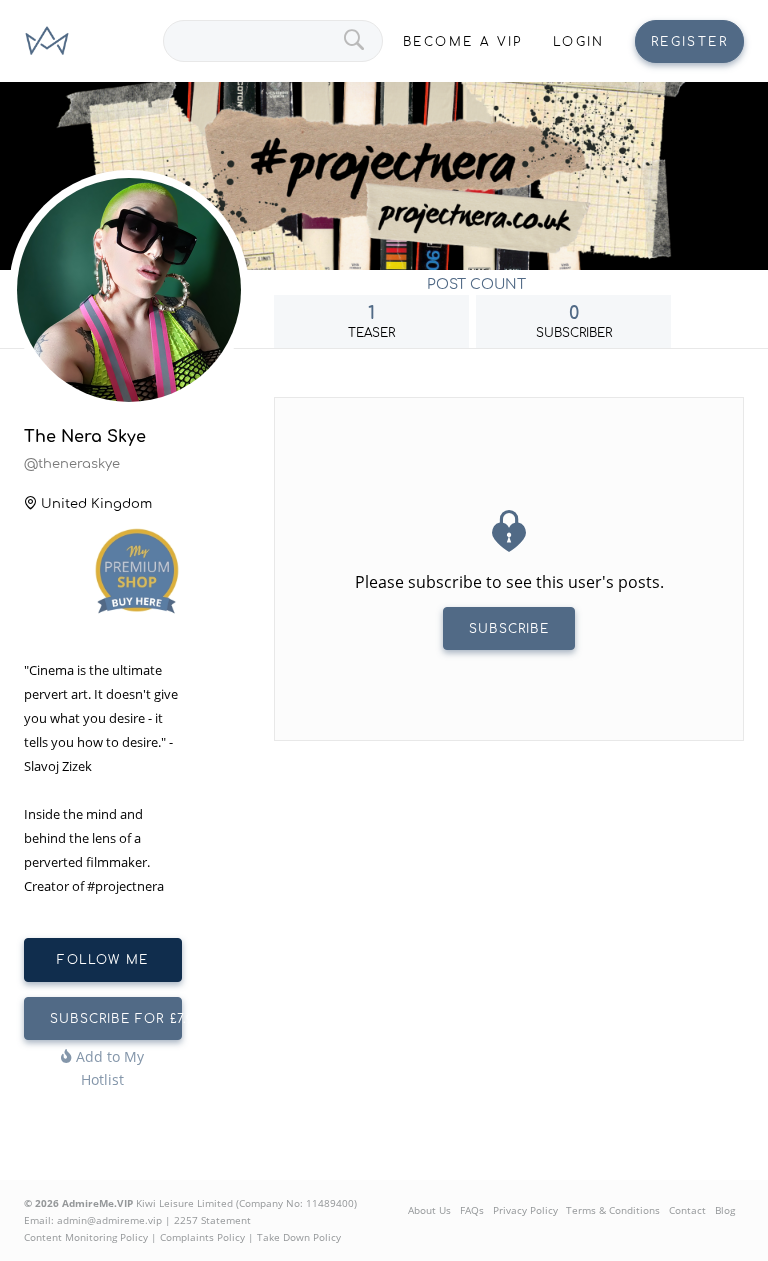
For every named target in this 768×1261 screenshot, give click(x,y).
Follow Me (102, 960)
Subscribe (509, 629)
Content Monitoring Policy (86, 1237)
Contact (687, 1210)
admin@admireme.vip (109, 1220)
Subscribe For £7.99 (116, 1019)
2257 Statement (212, 1220)
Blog (725, 1210)
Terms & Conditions (613, 1210)
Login (579, 42)
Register (689, 42)
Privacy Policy (525, 1210)
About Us (429, 1210)
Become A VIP (463, 42)
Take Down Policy (299, 1237)
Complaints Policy (202, 1237)
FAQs (472, 1210)
